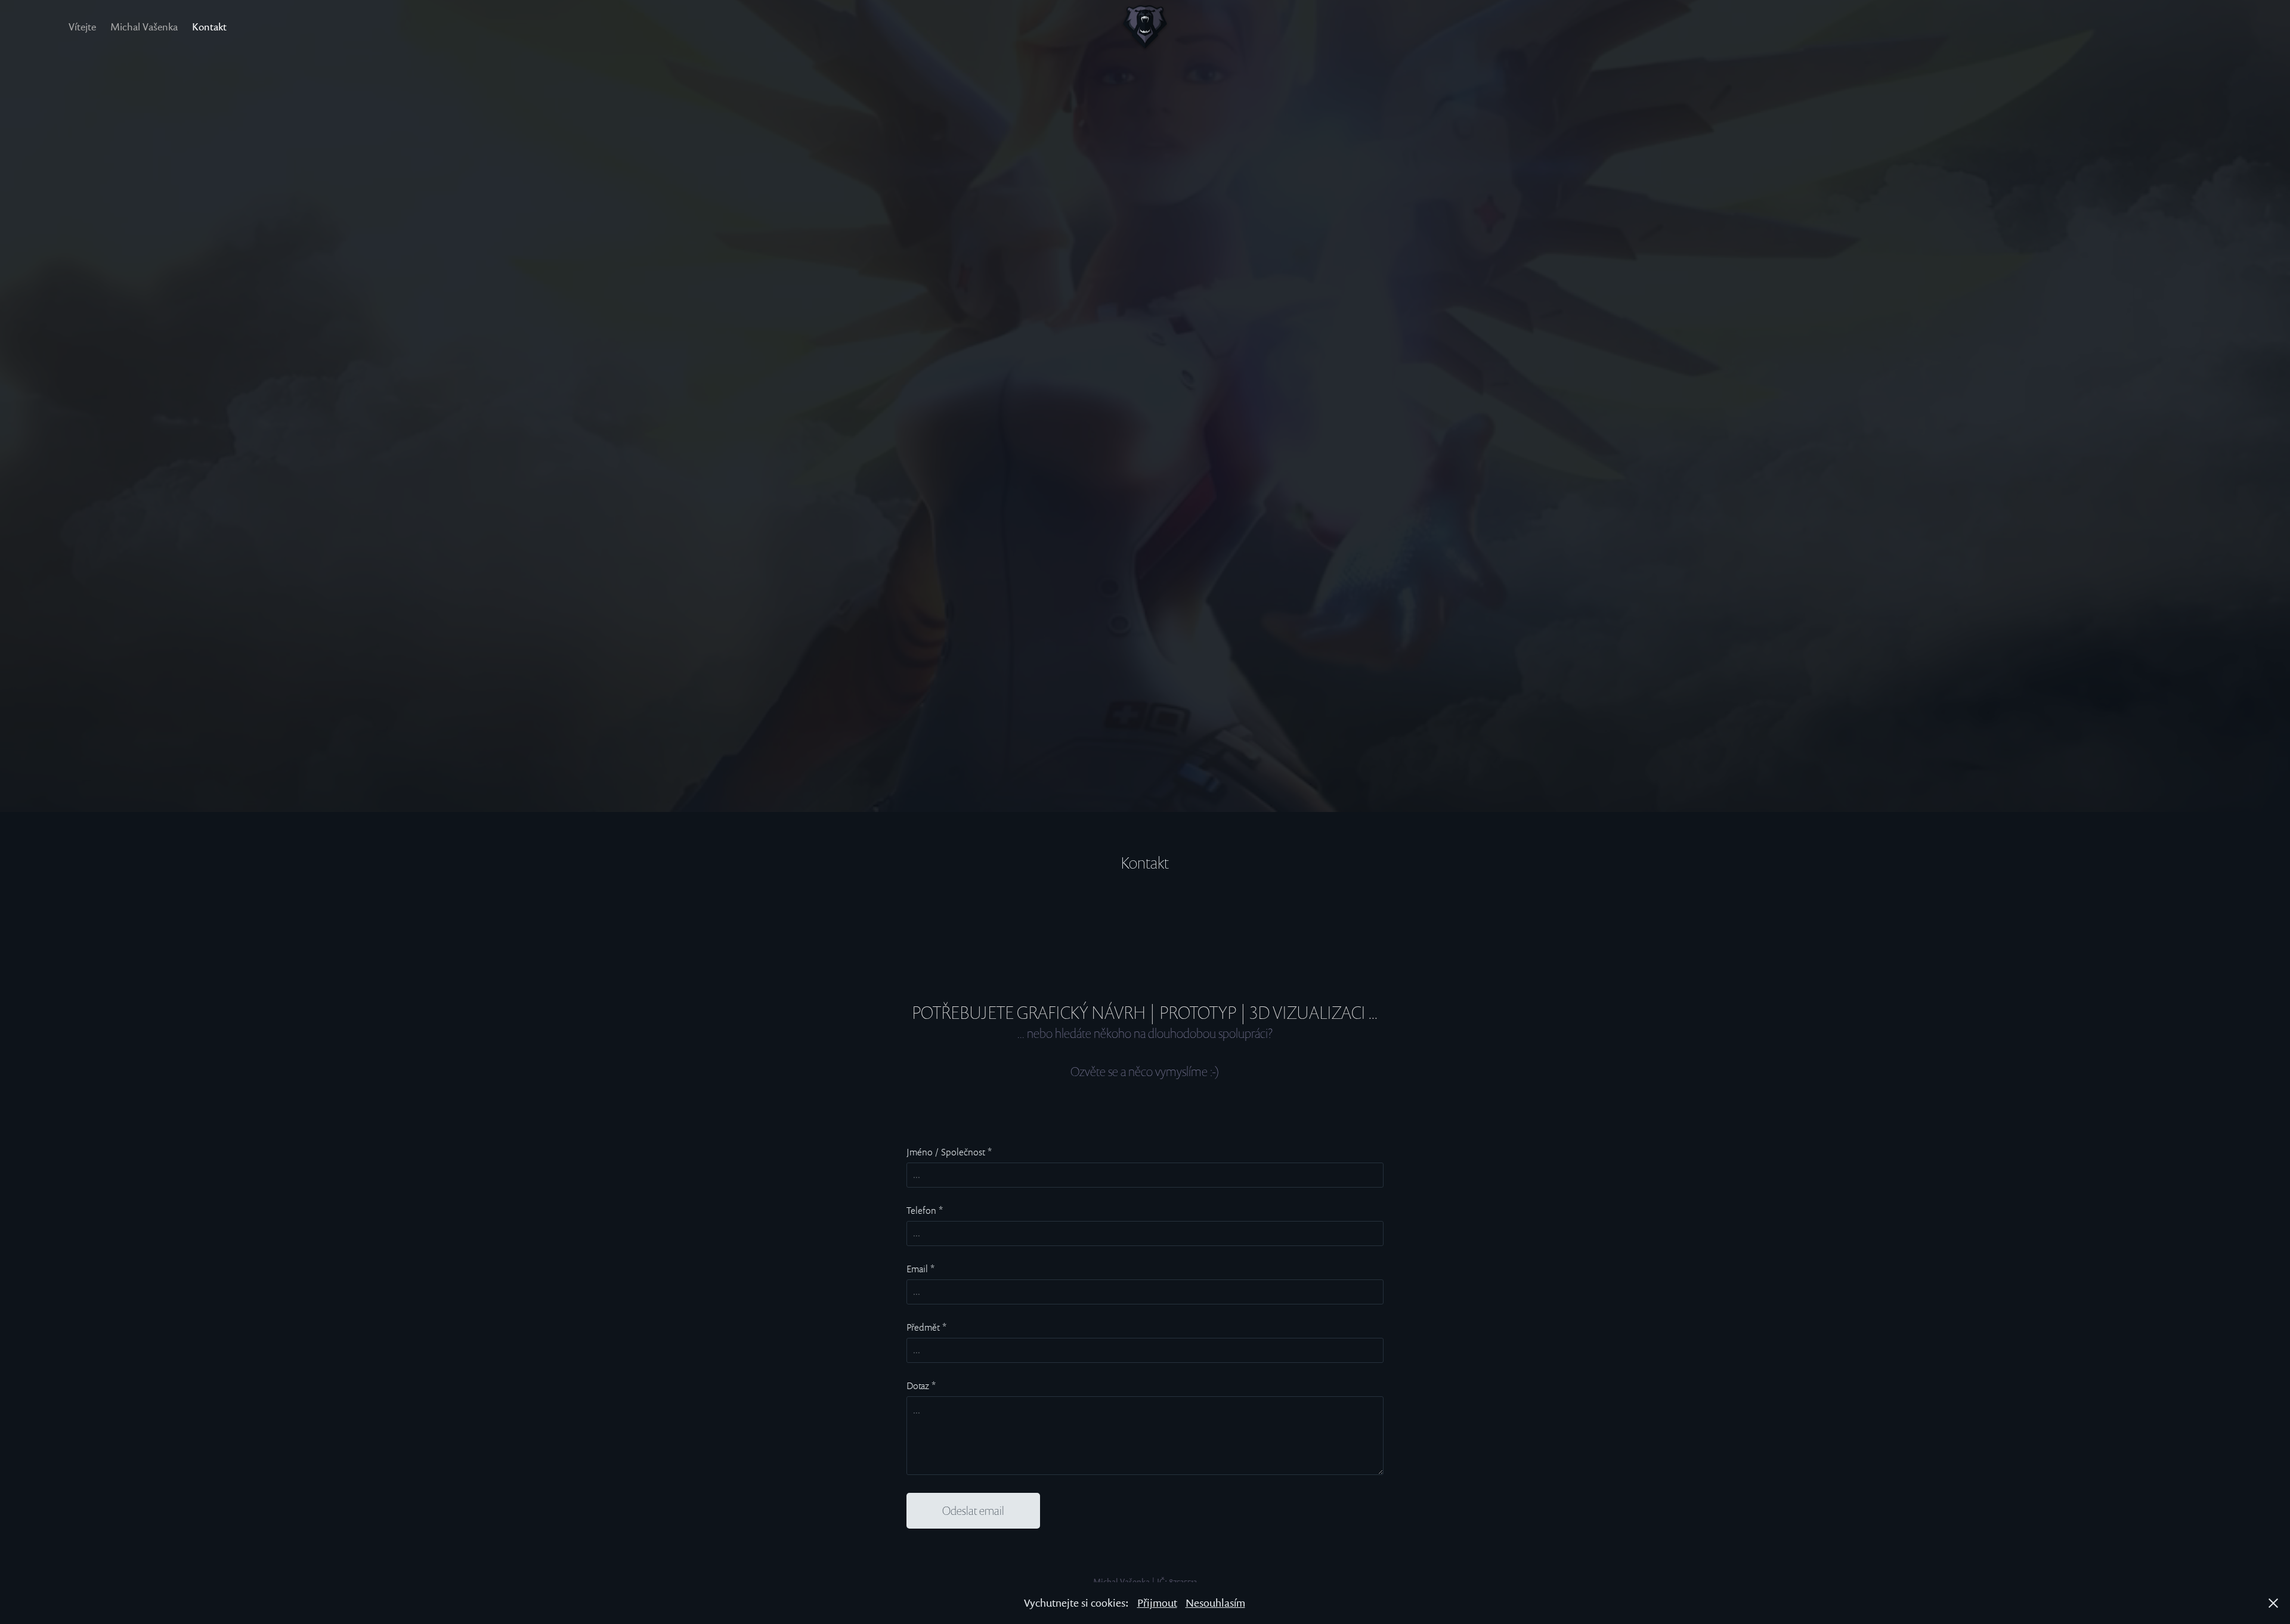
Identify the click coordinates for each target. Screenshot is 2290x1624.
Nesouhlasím (1215, 1603)
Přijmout (1157, 1603)
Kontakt (209, 27)
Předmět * (926, 1327)
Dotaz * (921, 1386)
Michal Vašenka (144, 27)
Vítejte (82, 27)
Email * (920, 1269)
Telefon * (925, 1210)
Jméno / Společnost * (949, 1152)
